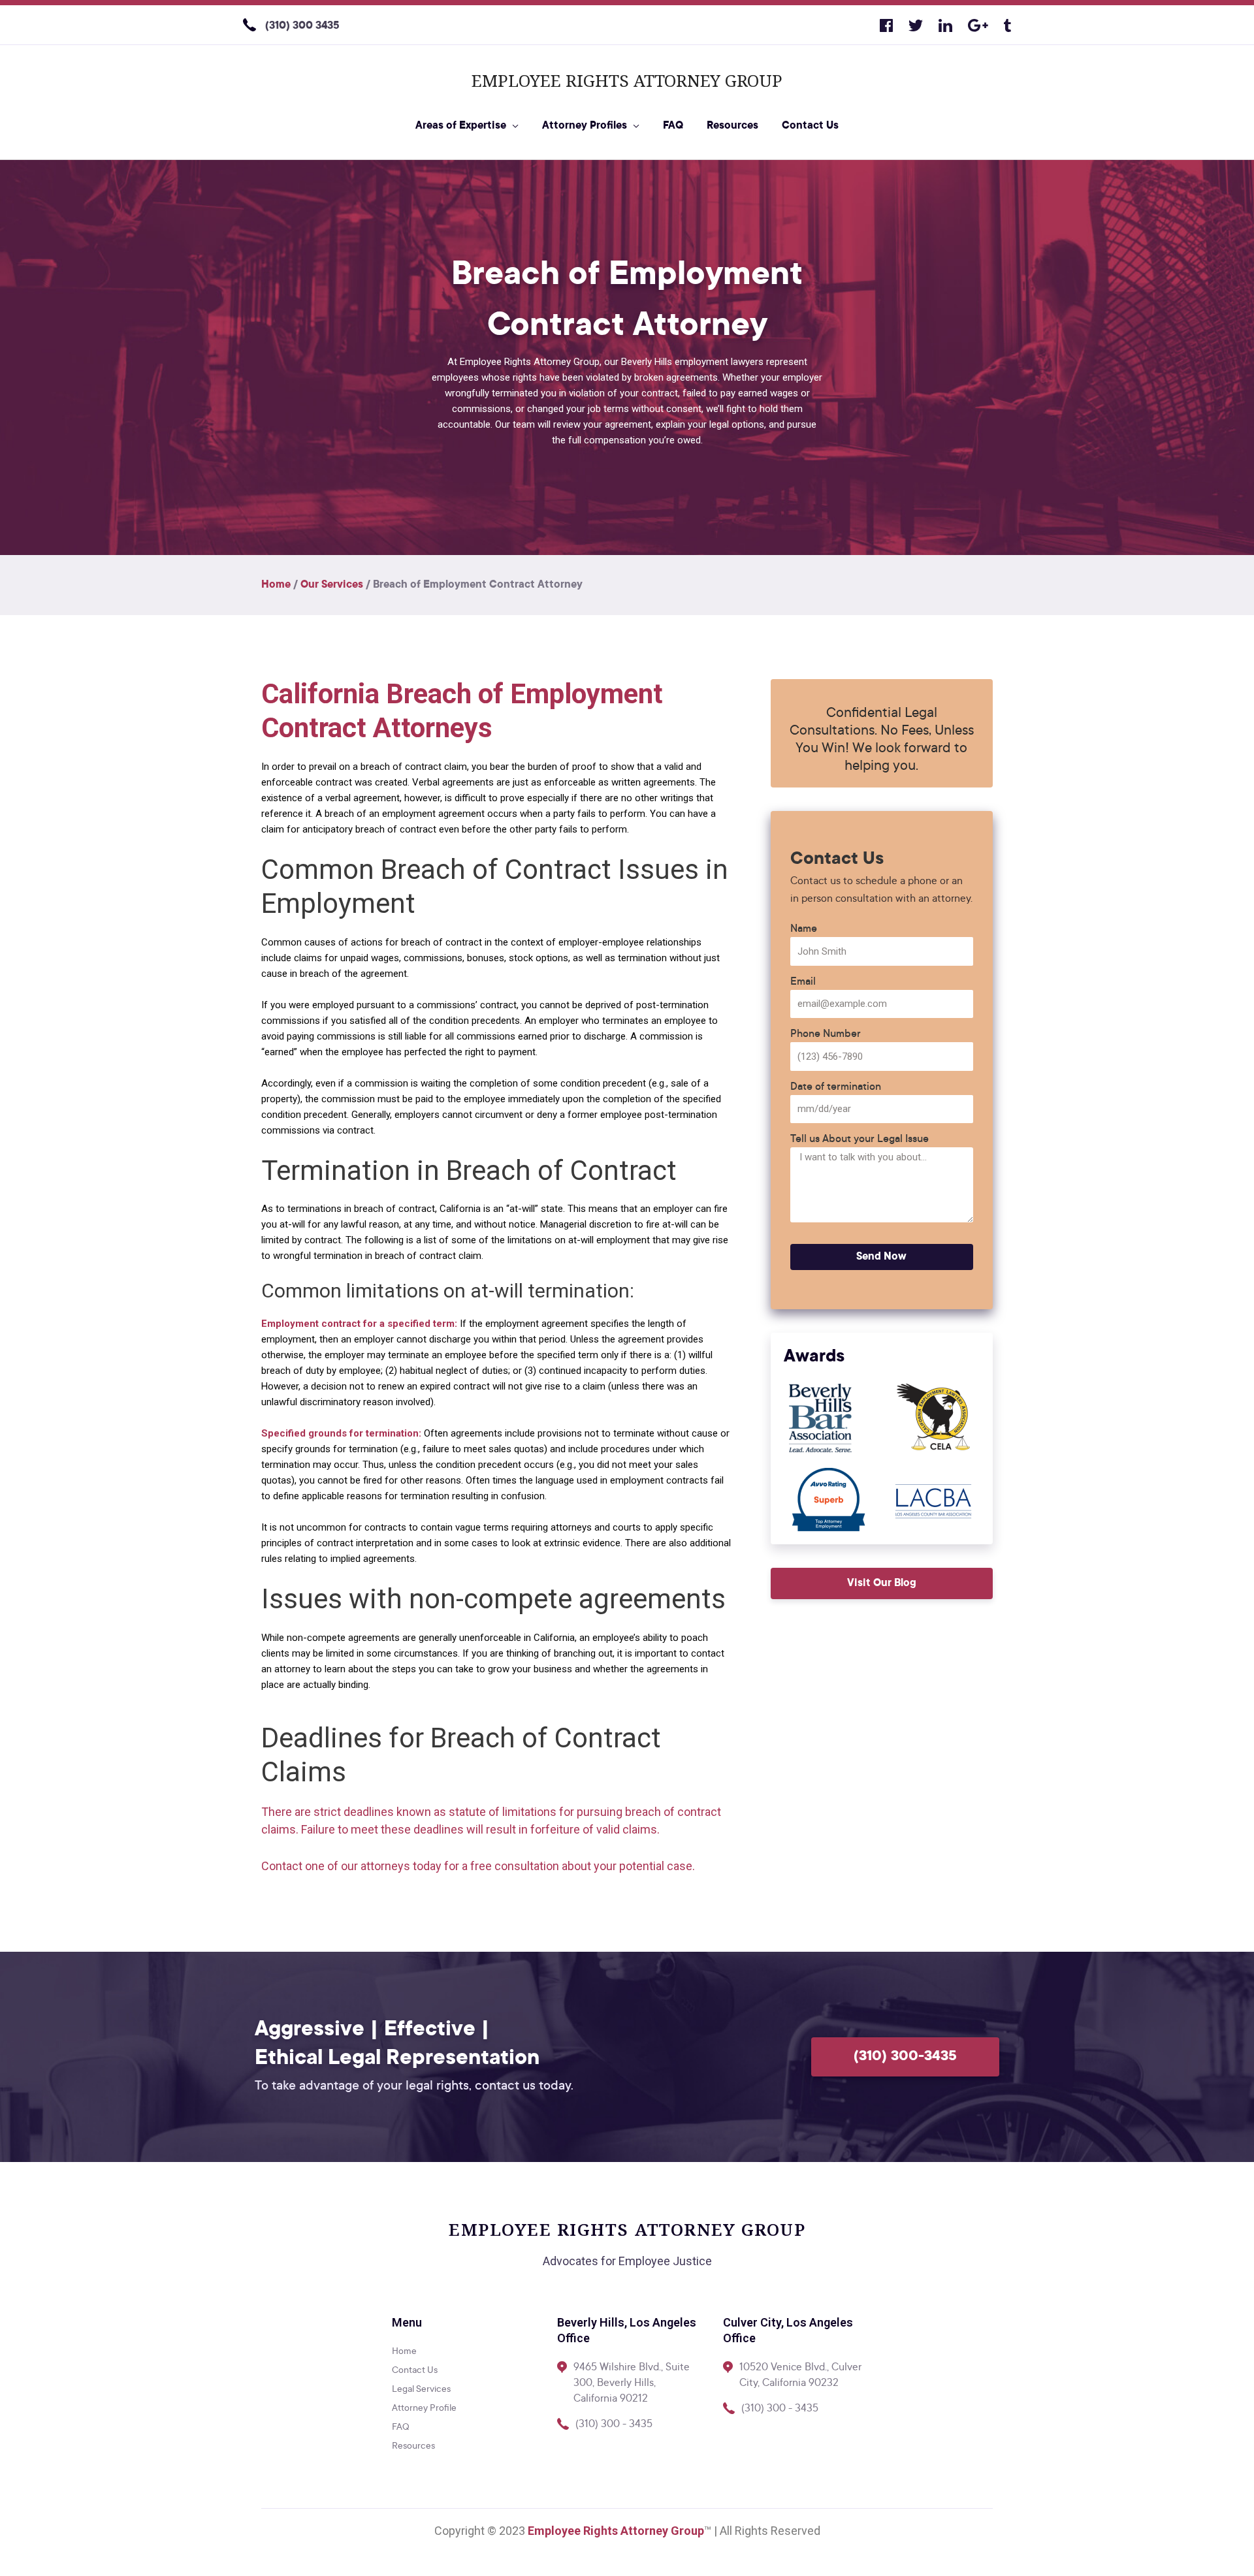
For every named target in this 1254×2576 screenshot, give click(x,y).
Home (276, 585)
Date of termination (836, 1087)
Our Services (332, 585)
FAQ (673, 126)
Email (803, 982)
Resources (732, 126)
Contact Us (810, 126)
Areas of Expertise (461, 126)
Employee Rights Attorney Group (627, 80)
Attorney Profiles (585, 126)
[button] (882, 1583)
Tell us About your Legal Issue (860, 1139)
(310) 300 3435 (302, 26)
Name (804, 929)
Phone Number (826, 1034)
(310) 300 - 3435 (614, 2425)
